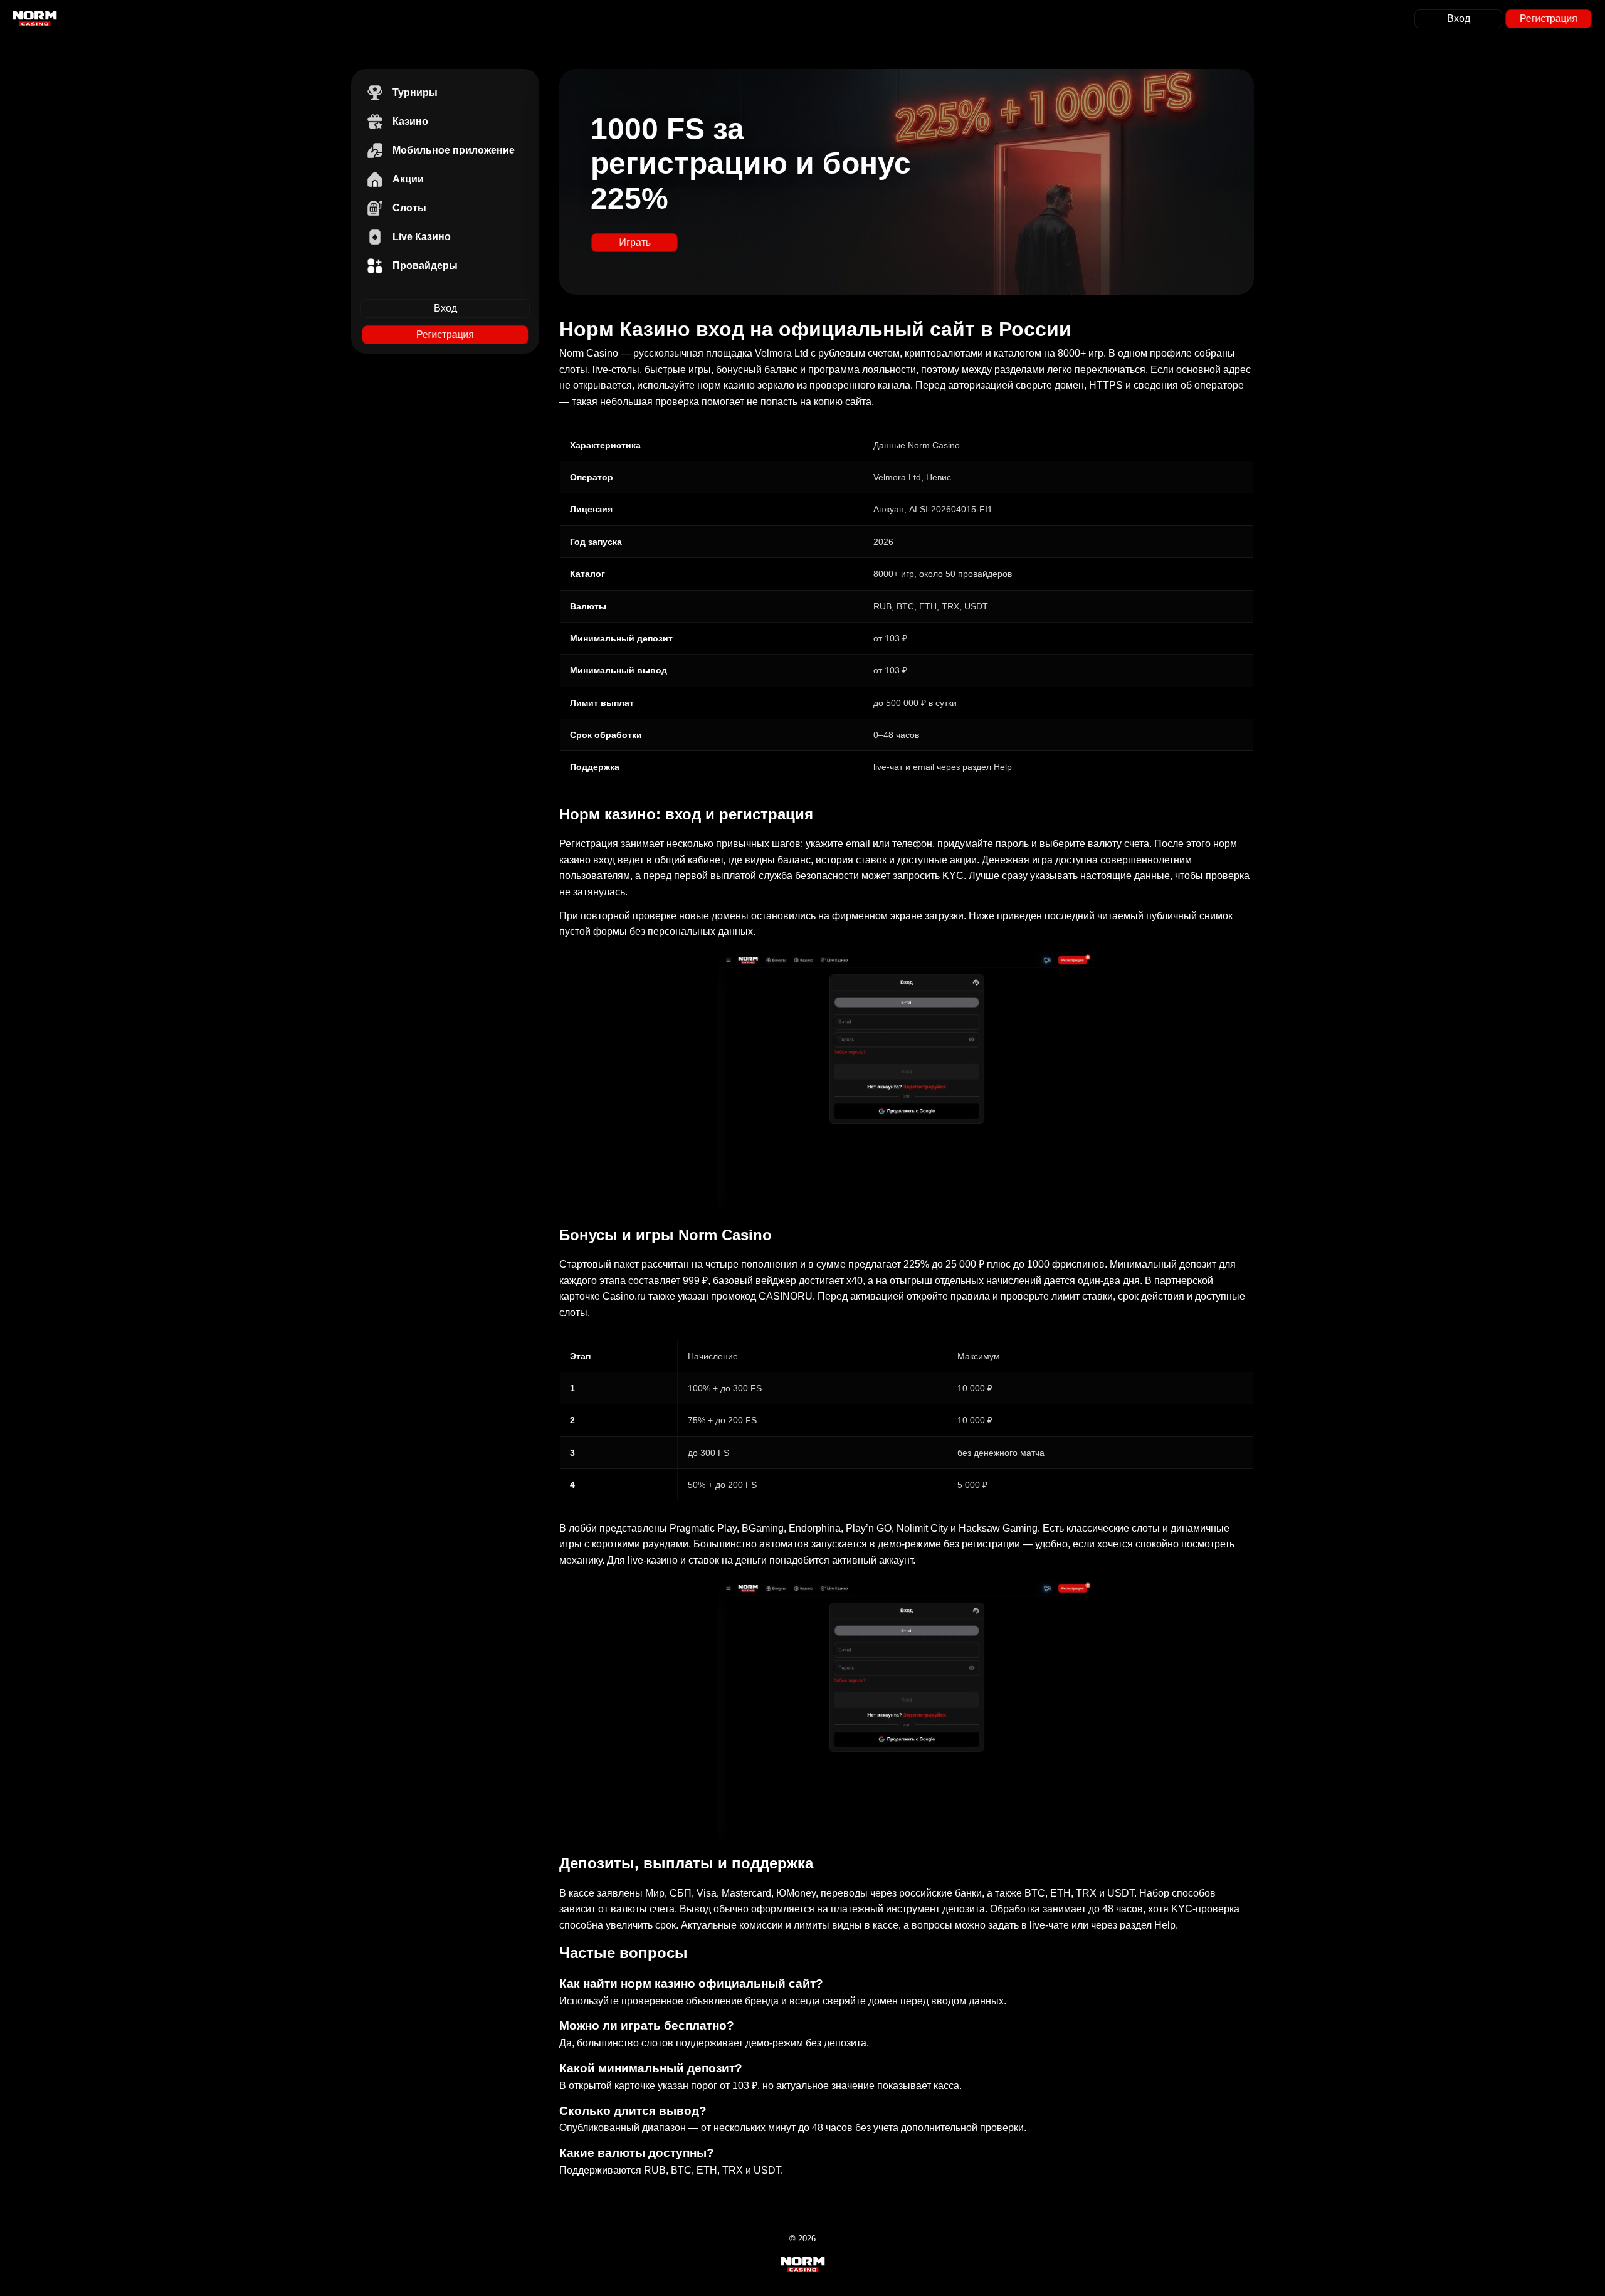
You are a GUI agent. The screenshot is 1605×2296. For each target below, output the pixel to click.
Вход (1459, 18)
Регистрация (1549, 18)
